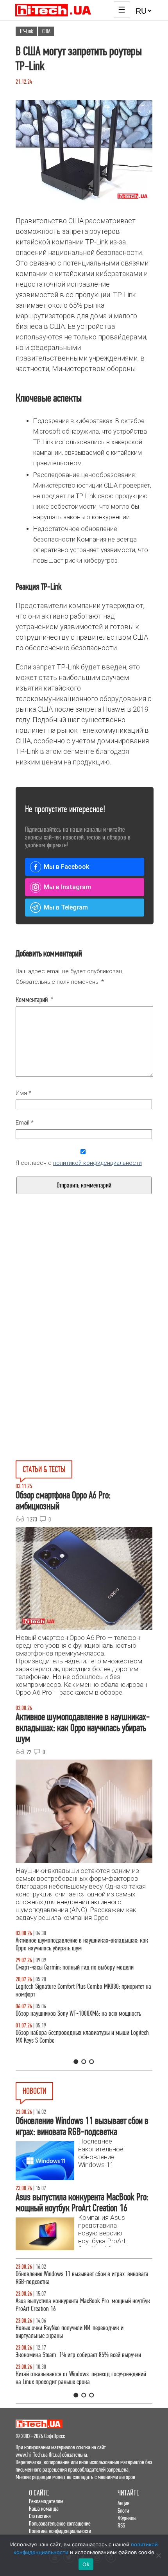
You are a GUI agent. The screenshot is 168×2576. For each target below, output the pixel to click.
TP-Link (26, 31)
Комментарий (35, 1000)
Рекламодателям (46, 2501)
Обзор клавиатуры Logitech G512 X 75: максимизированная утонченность (83, 1971)
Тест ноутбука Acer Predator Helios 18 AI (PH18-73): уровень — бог (83, 2052)
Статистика (40, 2516)
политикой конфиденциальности (97, 1163)
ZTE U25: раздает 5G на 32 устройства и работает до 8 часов (77, 2278)
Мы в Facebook (66, 867)
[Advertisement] (84, 1295)
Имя (23, 1093)
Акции (123, 2503)
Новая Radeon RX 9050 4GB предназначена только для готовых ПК (78, 2359)
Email (25, 1123)
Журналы (127, 2518)
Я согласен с (79, 1163)
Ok (86, 2564)
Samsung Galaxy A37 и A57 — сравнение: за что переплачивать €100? (71, 2025)
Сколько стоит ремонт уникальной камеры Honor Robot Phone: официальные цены (79, 2332)
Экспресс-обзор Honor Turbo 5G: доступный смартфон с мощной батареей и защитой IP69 (79, 2386)
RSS (121, 2525)
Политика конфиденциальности (60, 2531)
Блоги (123, 2511)
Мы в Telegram (66, 907)
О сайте (39, 2493)
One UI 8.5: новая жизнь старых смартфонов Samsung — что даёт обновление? (81, 1944)
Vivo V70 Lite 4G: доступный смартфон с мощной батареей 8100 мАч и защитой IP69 (81, 2305)
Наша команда (44, 2509)
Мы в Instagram (67, 887)
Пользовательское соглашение (60, 2523)
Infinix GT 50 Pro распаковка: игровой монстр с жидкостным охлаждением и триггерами (69, 1998)
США (46, 31)
